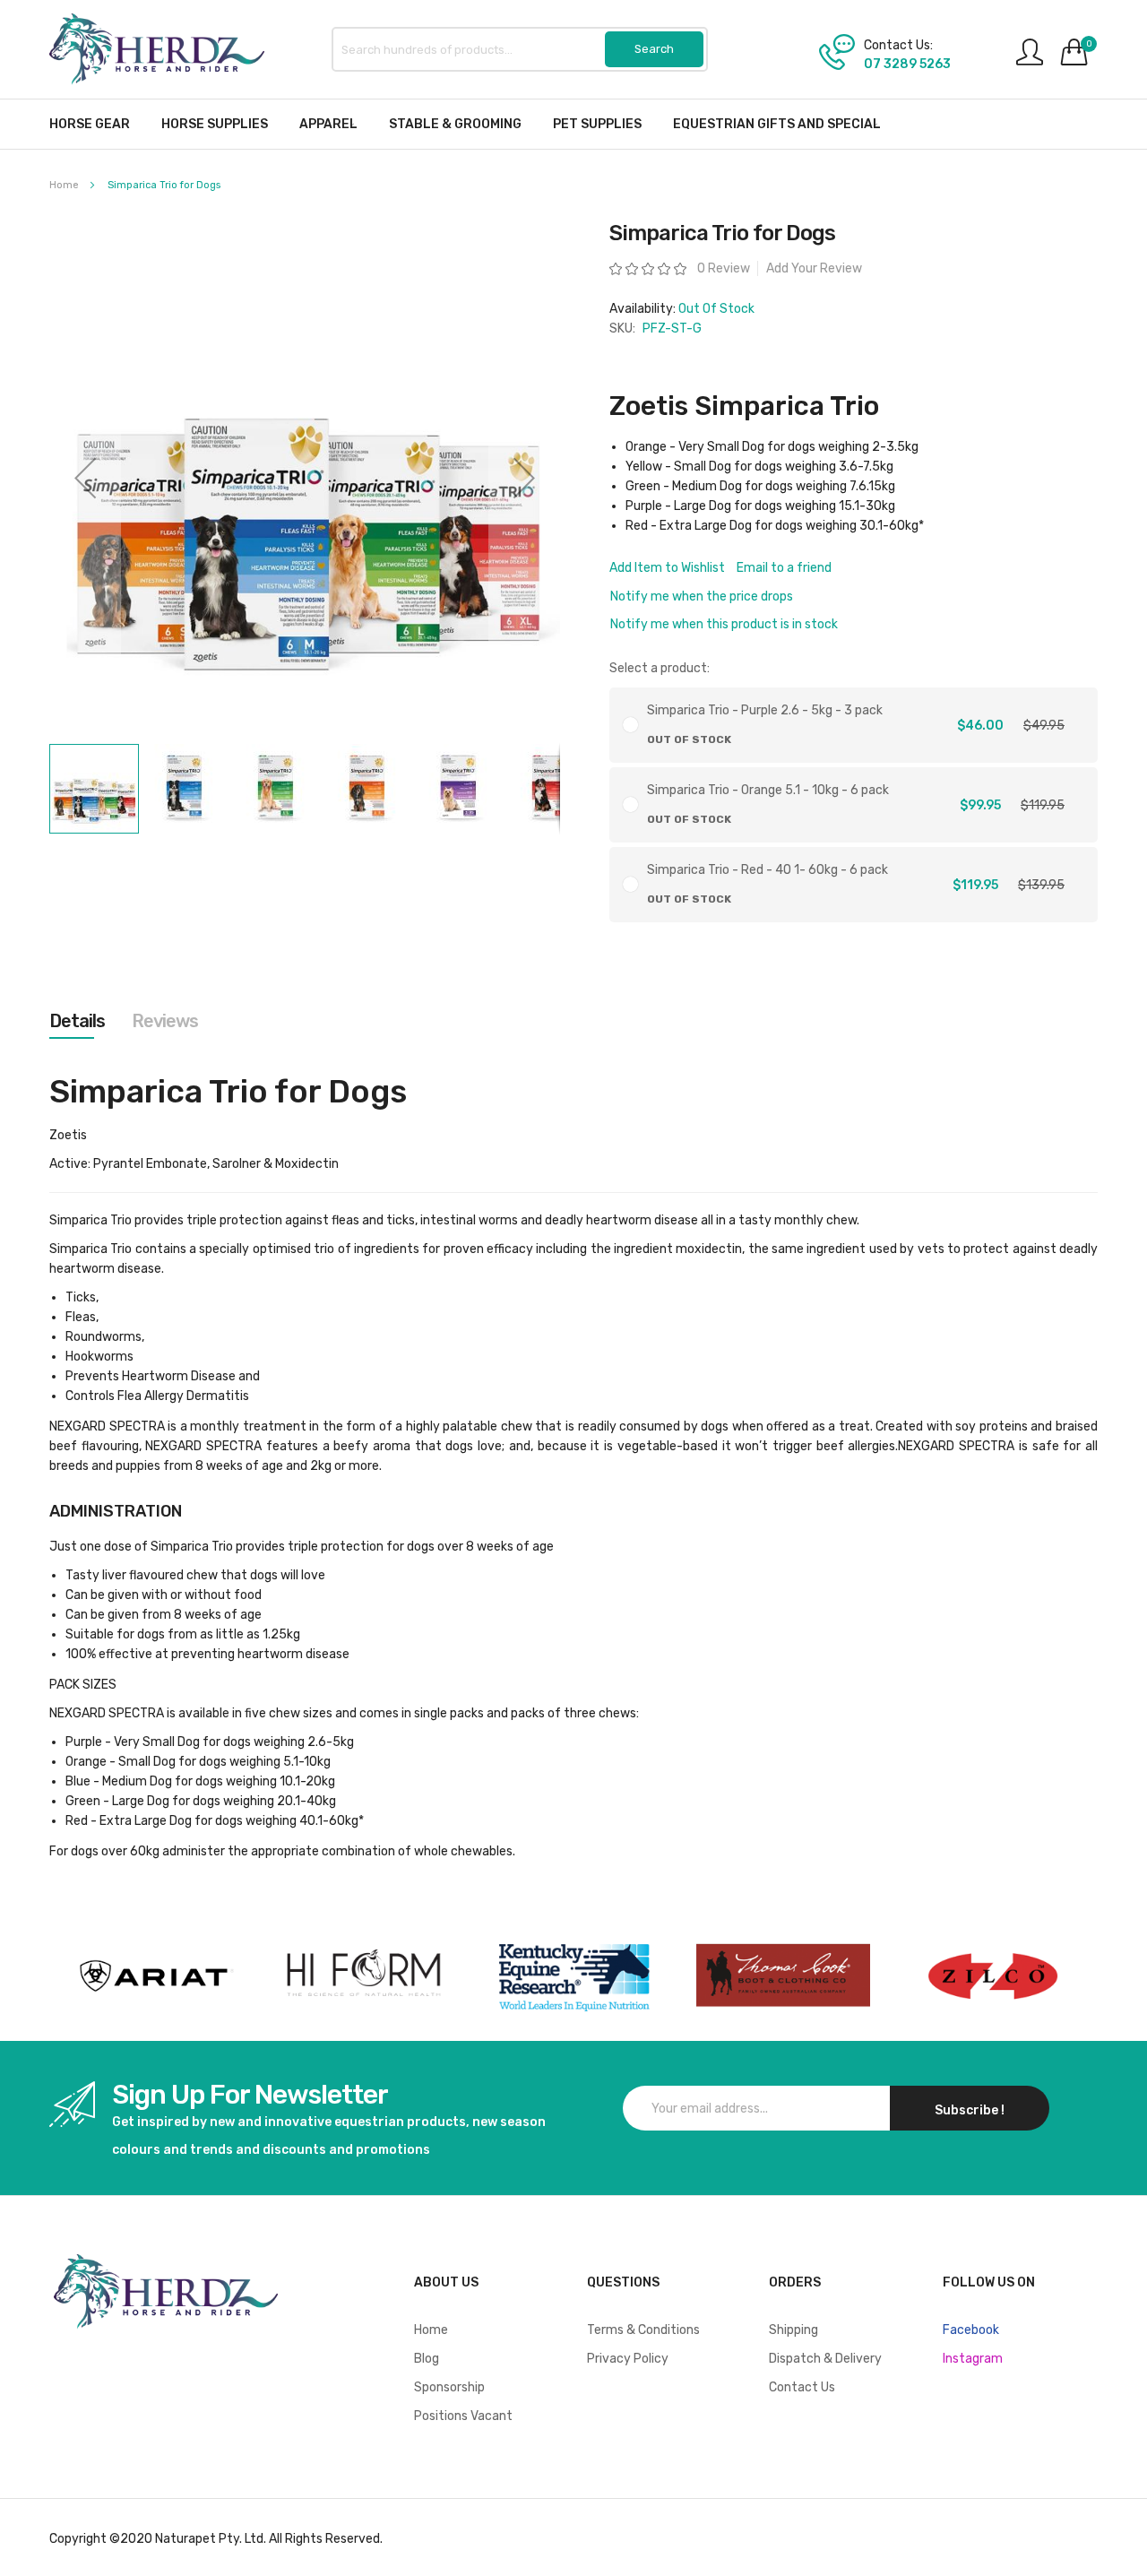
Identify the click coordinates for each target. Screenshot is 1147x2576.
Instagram (973, 2359)
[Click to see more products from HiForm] (364, 1976)
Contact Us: (898, 46)
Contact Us (802, 2387)
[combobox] (520, 49)
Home (64, 185)
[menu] (573, 124)
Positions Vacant (463, 2416)
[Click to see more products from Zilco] (783, 1976)
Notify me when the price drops (702, 596)
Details (77, 1021)
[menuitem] (90, 124)
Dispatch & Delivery (825, 2359)
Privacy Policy (628, 2359)
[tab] (77, 1021)
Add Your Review (814, 268)
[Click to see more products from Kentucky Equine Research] (573, 1976)
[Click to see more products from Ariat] (154, 1976)
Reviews (165, 1021)
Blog (427, 2359)
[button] (85, 478)
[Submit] (654, 49)
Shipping (793, 2330)
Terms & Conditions (643, 2330)
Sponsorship (449, 2387)
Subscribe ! (970, 2110)
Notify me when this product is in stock (724, 624)
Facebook (971, 2330)
